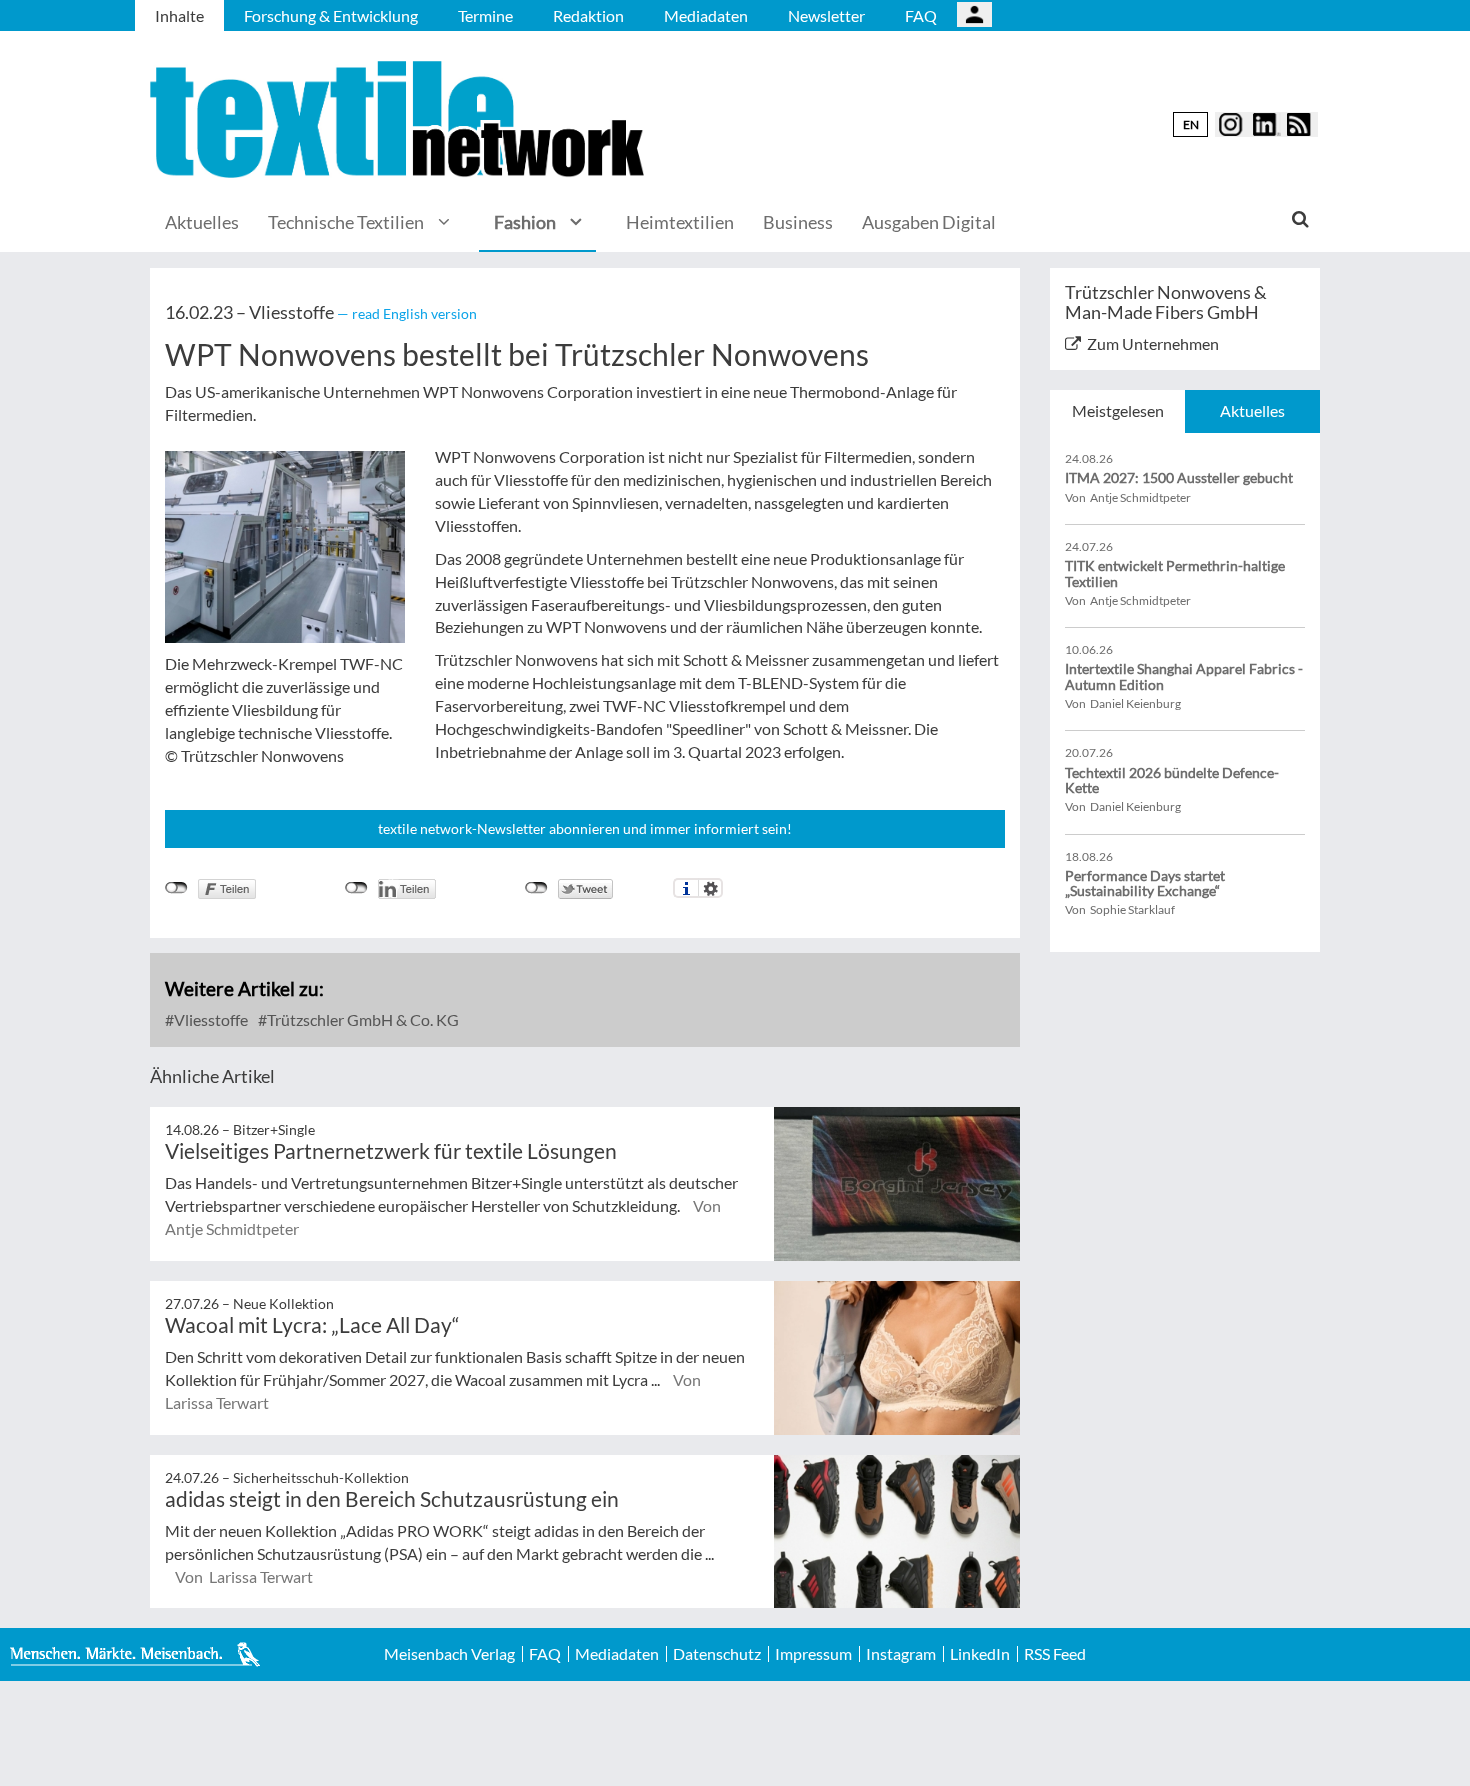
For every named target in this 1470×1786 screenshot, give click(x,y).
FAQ (921, 15)
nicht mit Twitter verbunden (536, 888)
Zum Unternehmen (1153, 343)
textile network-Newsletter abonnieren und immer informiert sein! (585, 828)
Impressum (813, 1654)
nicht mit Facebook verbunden (176, 888)
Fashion (525, 222)
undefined (356, 888)
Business (798, 222)
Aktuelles (202, 222)
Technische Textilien (346, 222)
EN (1191, 124)
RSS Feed (1055, 1654)
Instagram (901, 1654)
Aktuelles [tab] (1252, 410)
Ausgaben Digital (929, 222)
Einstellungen (710, 888)
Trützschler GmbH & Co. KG (361, 1019)
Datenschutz (717, 1654)
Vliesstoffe (209, 1019)
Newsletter (826, 15)
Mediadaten (706, 15)
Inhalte (179, 15)
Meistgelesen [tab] (1118, 410)
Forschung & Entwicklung (331, 15)
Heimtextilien (680, 222)
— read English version (407, 313)
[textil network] (400, 119)
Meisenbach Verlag (449, 1654)
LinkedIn (980, 1654)
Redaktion (588, 15)
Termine (485, 15)
